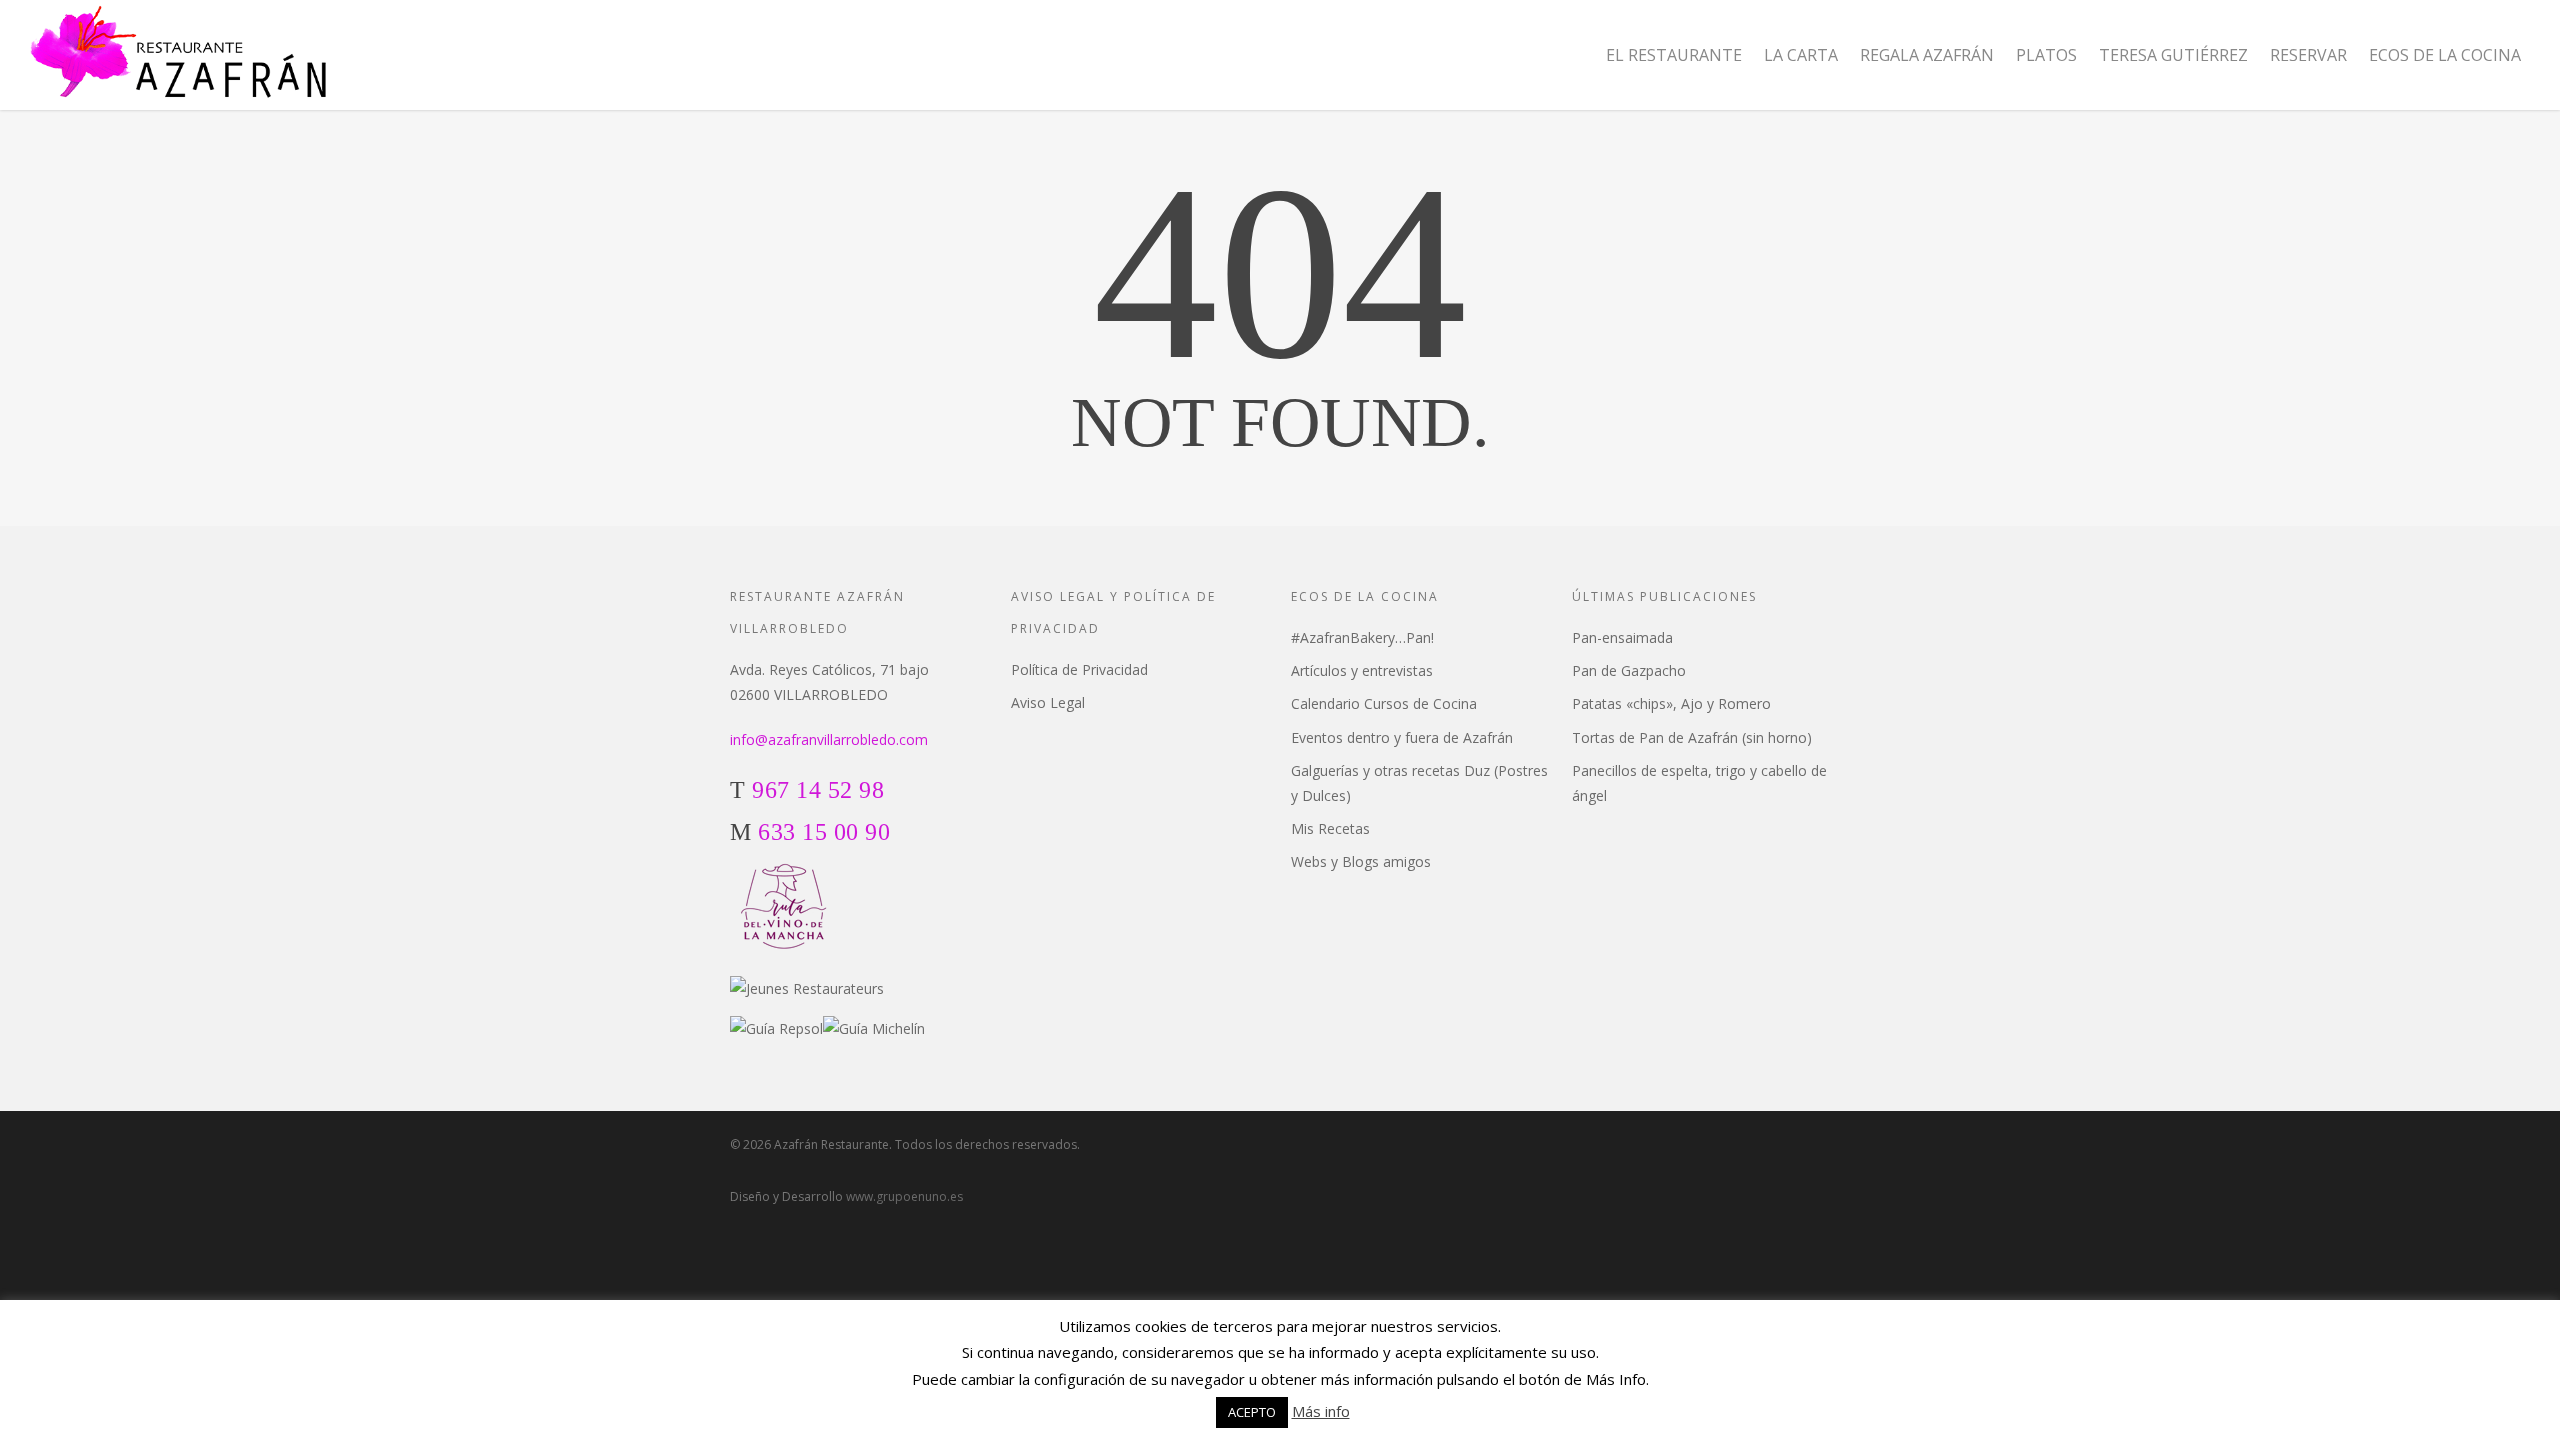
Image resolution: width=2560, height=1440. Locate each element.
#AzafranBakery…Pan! (1362, 637)
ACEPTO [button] (1252, 1412)
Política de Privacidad (1079, 669)
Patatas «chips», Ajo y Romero (1671, 703)
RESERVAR (2308, 55)
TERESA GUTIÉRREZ (2173, 55)
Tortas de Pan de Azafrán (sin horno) (1692, 737)
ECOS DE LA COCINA (2445, 55)
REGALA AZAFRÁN (1927, 55)
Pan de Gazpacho (1629, 670)
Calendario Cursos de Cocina (1384, 703)
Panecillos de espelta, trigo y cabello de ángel (1699, 783)
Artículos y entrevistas (1362, 670)
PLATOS (2046, 55)
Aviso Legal (1048, 702)
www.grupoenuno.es (904, 1196)
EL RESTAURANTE (1674, 55)
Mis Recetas (1330, 828)
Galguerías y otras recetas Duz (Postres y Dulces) (1419, 783)
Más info (1321, 1411)
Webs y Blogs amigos (1361, 861)
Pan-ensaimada (1622, 637)
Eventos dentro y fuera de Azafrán (1402, 737)
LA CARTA (1801, 55)
